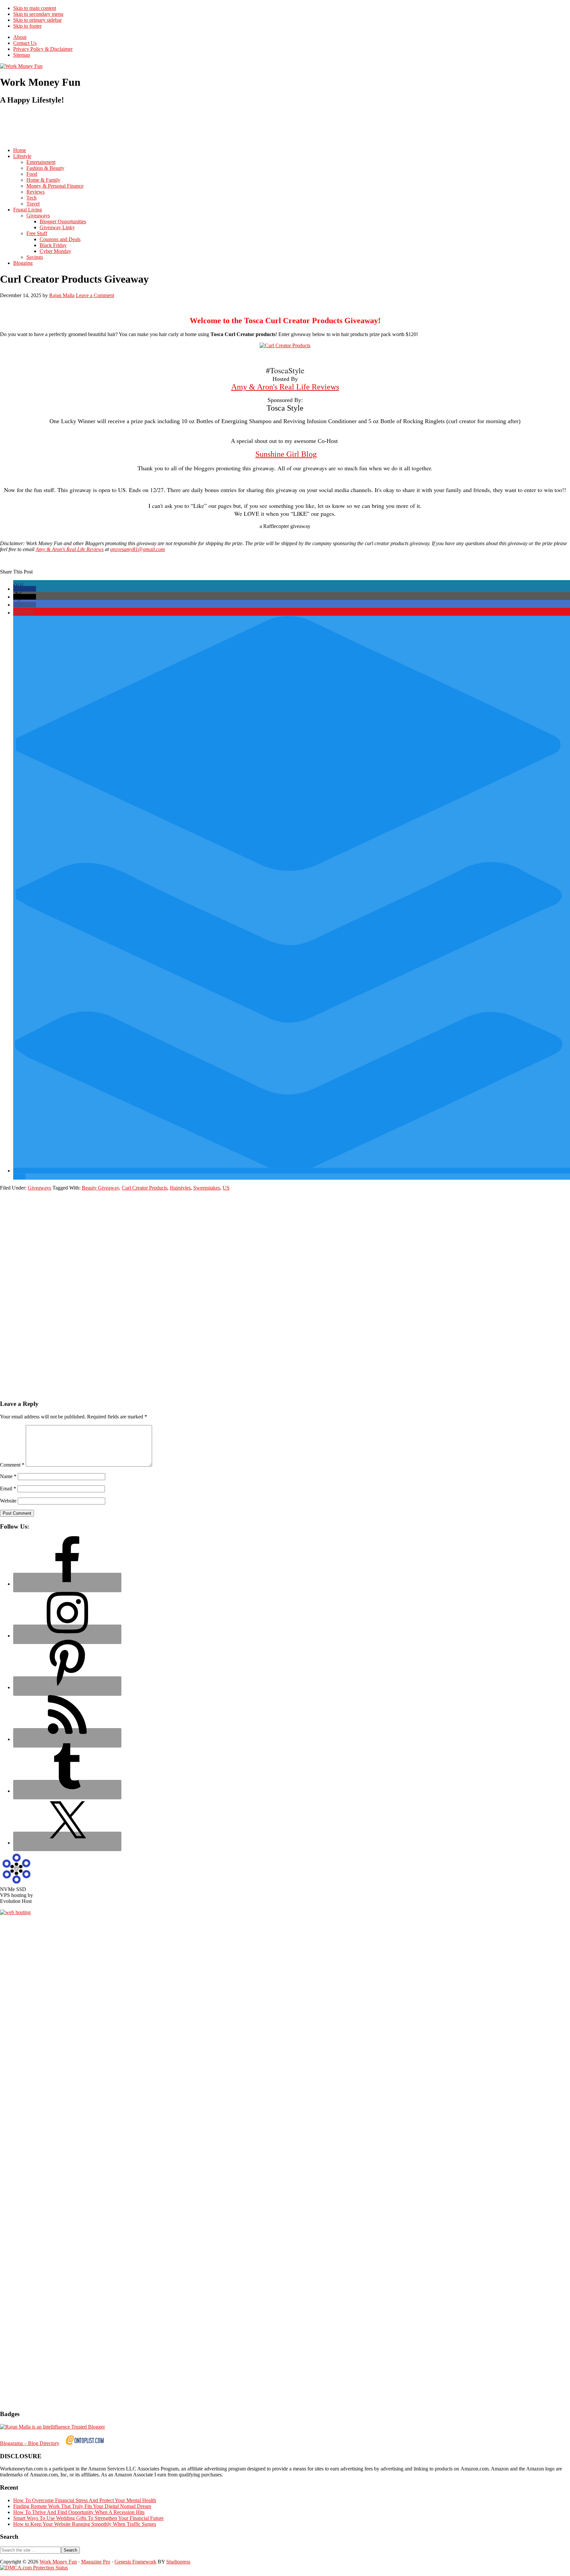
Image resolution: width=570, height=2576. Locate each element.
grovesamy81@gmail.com (138, 549)
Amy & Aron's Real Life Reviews (285, 387)
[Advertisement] (120, 126)
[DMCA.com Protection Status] (34, 2568)
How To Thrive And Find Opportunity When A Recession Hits (79, 2512)
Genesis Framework (135, 2562)
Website (8, 1501)
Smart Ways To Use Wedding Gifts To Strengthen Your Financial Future (88, 2518)
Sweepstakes (207, 1188)
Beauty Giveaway (100, 1188)
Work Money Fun (58, 2562)
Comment (12, 1465)
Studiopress (178, 2562)
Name (8, 1476)
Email (8, 1489)
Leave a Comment (95, 295)
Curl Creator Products (144, 1188)
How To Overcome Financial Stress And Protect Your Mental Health (85, 2500)
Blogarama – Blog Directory (30, 2443)
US (226, 1188)
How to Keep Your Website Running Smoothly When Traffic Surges (85, 2524)
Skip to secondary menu (38, 14)
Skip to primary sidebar (37, 20)
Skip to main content (35, 8)
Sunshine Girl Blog (286, 454)
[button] (25, 589)
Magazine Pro (96, 2562)
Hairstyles (180, 1188)
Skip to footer (27, 26)
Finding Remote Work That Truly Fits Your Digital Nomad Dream (82, 2506)
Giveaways (39, 1188)
